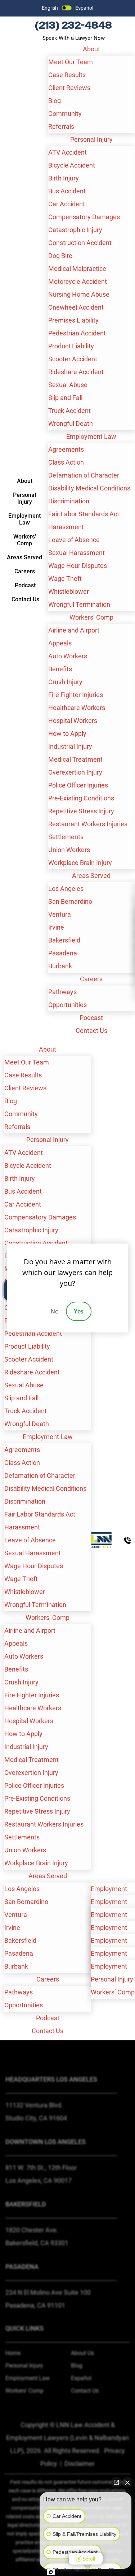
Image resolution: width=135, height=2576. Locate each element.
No (55, 1311)
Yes (79, 1311)
